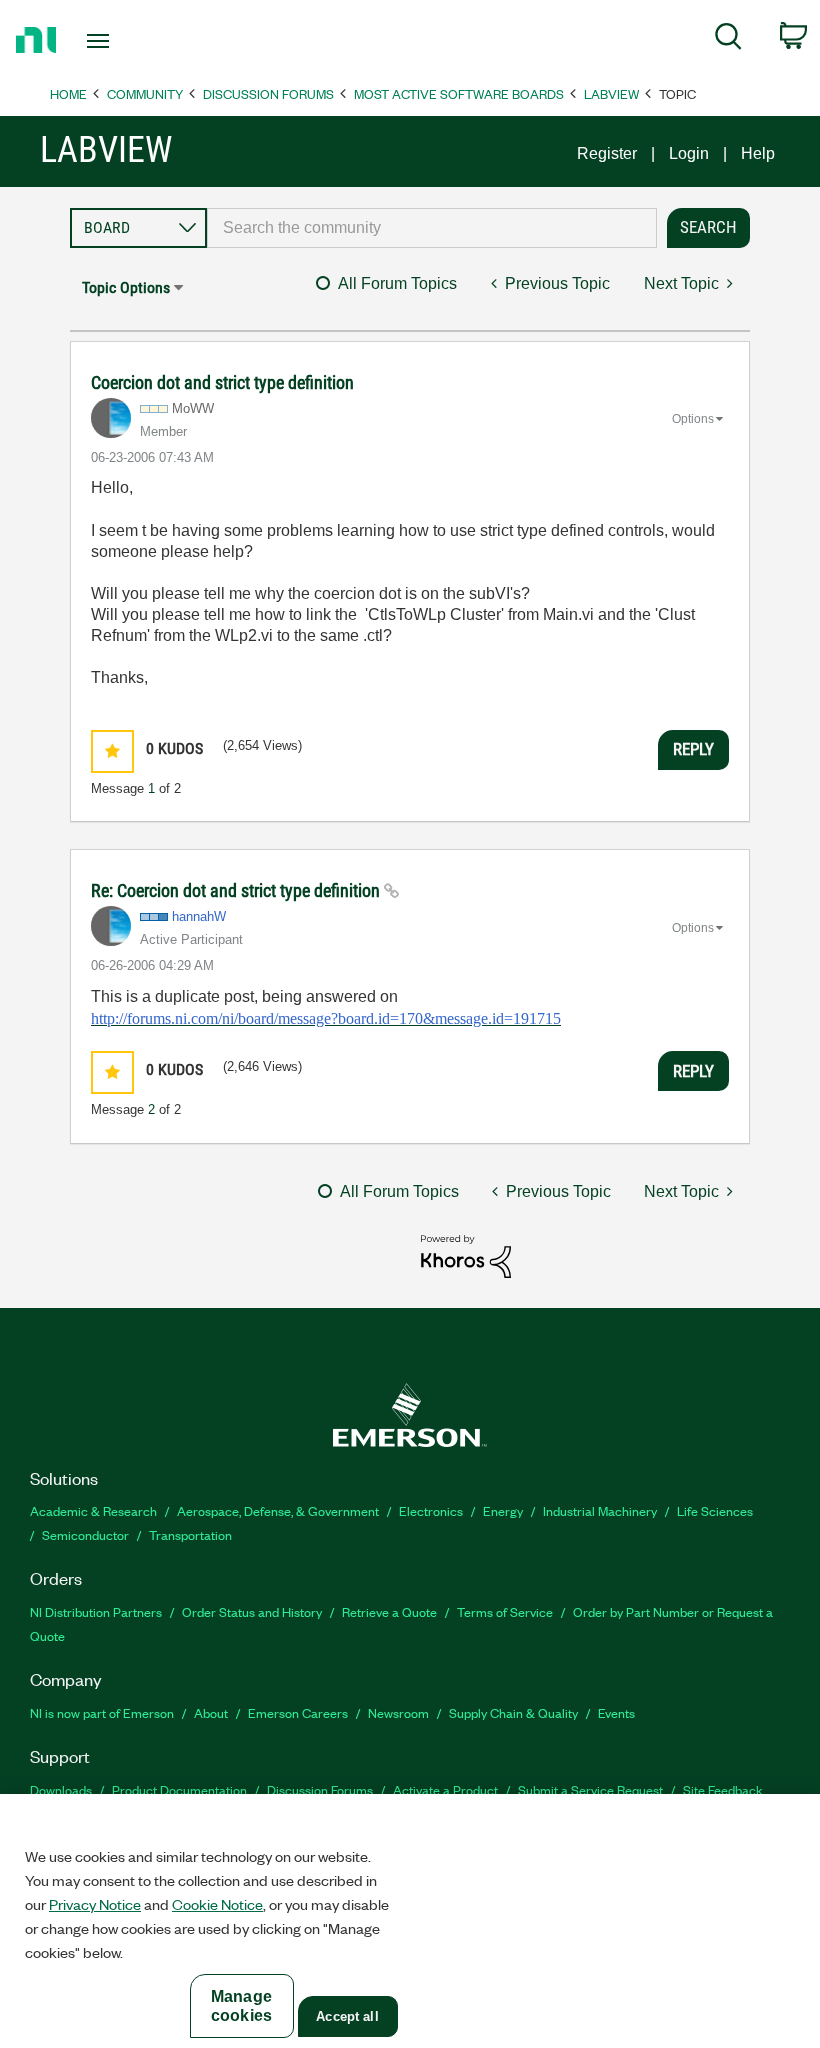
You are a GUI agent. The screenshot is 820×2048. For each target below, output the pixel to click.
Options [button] (693, 419)
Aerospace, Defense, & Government (278, 1510)
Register (607, 153)
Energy (503, 1510)
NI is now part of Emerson (102, 1712)
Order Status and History (252, 1611)
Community (145, 93)
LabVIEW (611, 93)
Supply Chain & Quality (513, 1712)
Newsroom (398, 1712)
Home (68, 93)
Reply (693, 749)
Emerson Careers (298, 1712)
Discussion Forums (268, 93)
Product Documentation (179, 1789)
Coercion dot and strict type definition (222, 382)
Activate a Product (445, 1789)
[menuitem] (728, 40)
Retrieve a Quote (389, 1611)
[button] (112, 751)
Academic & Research (93, 1510)
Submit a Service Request (590, 1789)
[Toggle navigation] (123, 41)
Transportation (190, 1534)
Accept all (347, 2016)
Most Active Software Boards (459, 93)
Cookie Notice (217, 1904)
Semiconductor (85, 1534)
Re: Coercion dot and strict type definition (237, 890)
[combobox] (432, 228)
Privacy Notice (95, 1904)
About (211, 1712)
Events (616, 1712)
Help (758, 153)
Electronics (431, 1510)
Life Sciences (715, 1510)
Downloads (61, 1789)
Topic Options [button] (126, 287)
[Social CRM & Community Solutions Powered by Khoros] (466, 1255)
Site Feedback (723, 1789)
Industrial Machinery (600, 1510)
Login (689, 153)
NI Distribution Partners (96, 1611)
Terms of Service (505, 1611)
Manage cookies (241, 2006)
